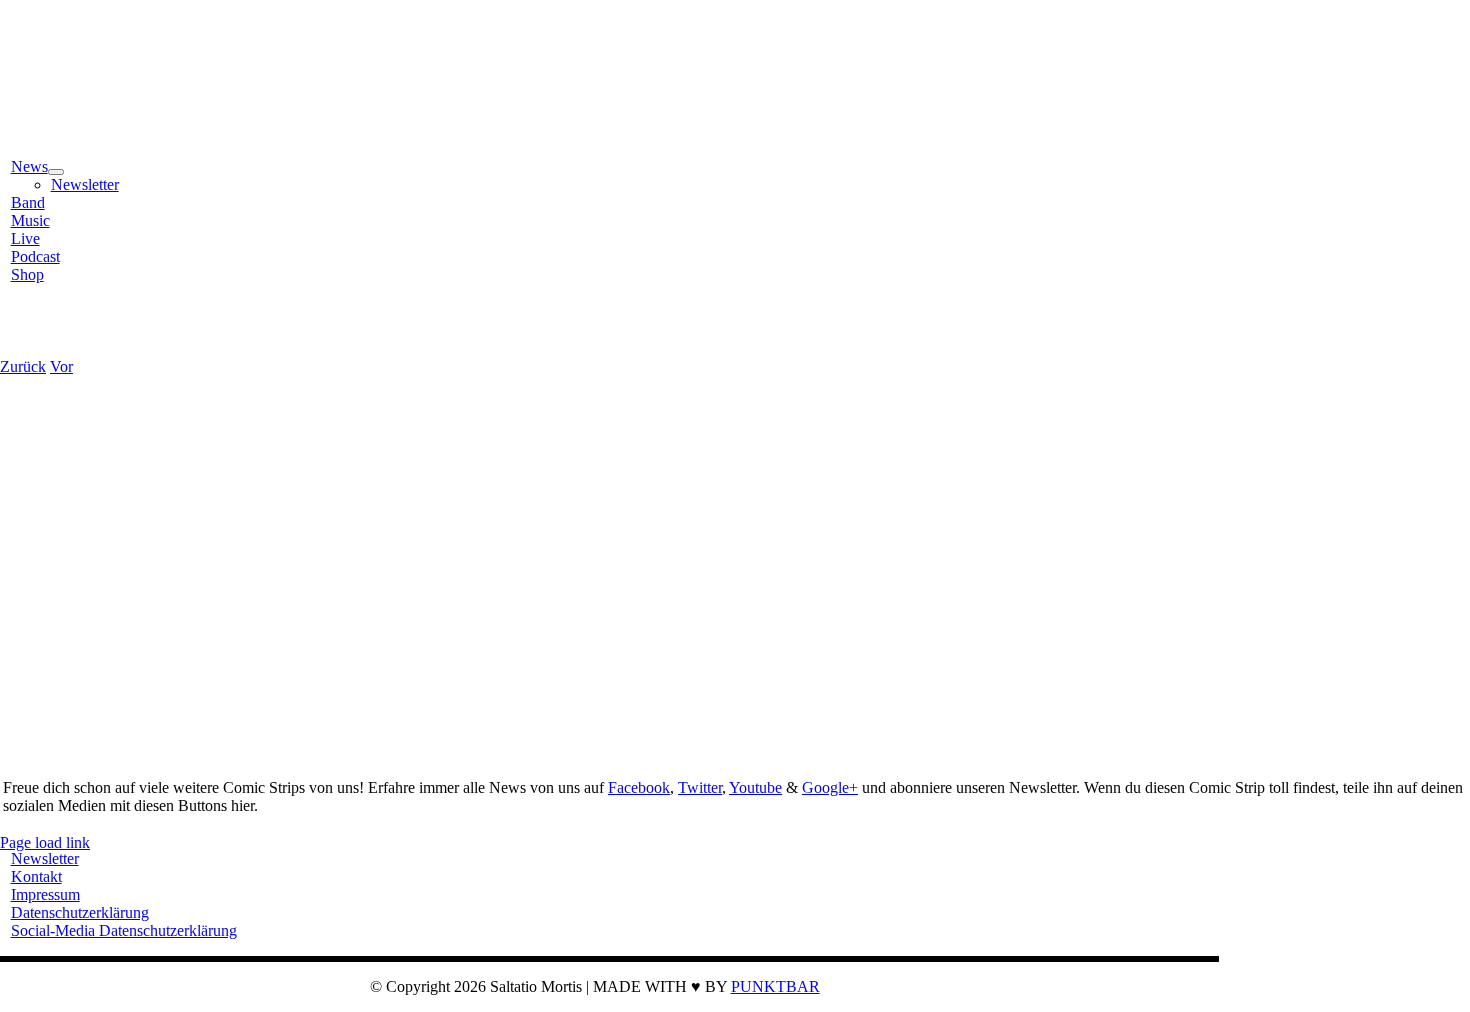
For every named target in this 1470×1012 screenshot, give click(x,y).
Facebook (639, 787)
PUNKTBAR (775, 986)
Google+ (830, 787)
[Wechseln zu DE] (30, 332)
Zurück (23, 366)
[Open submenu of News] (56, 172)
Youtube (755, 787)
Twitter (700, 787)
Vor (61, 366)
